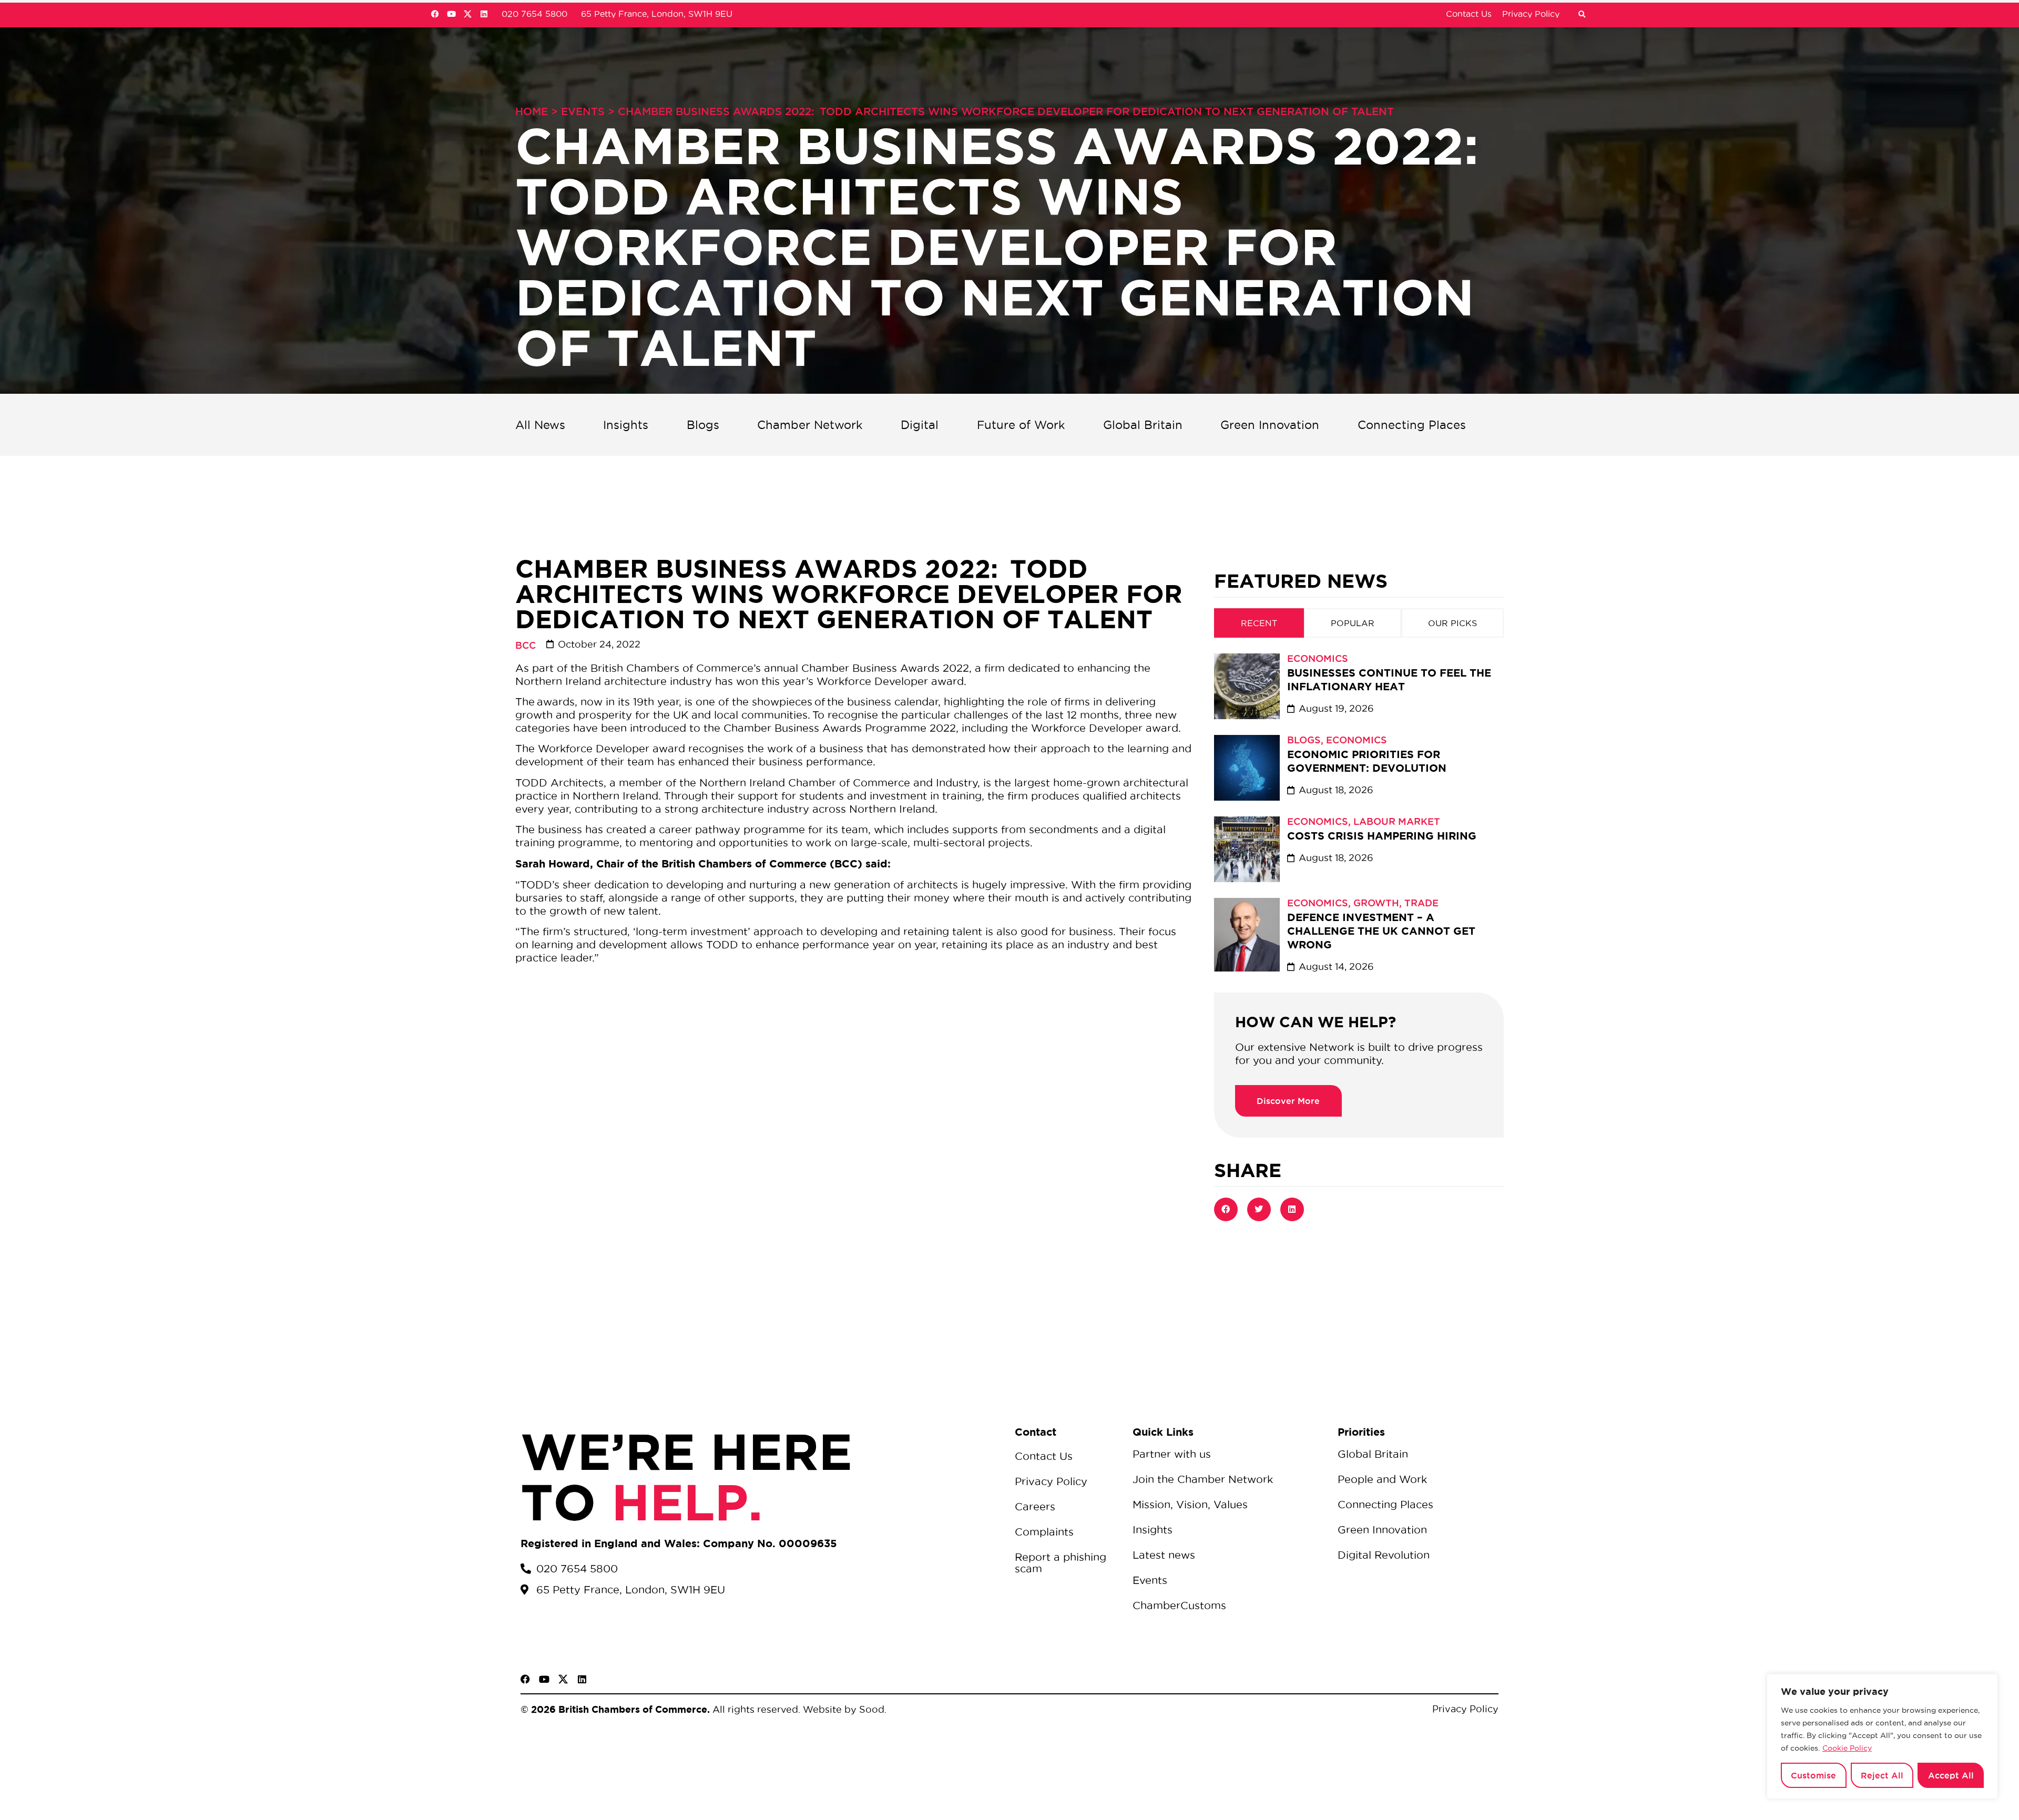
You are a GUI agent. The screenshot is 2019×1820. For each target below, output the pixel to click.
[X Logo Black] (563, 1679)
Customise (1813, 1775)
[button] (1582, 15)
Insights (626, 425)
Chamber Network (810, 425)
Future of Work (1021, 425)
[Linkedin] (484, 14)
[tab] (1259, 623)
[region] (1882, 1736)
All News (540, 425)
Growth (1376, 903)
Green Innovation (1270, 425)
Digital (920, 425)
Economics (1318, 658)
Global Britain (1143, 425)
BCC (526, 645)
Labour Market (1397, 821)
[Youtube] (451, 14)
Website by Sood (842, 1709)
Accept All (1951, 1775)
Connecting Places (1412, 425)
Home (532, 111)
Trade (1421, 903)
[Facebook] (435, 14)
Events (583, 111)
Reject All (1882, 1775)
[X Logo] (468, 14)
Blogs (703, 425)
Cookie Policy (1847, 1748)
